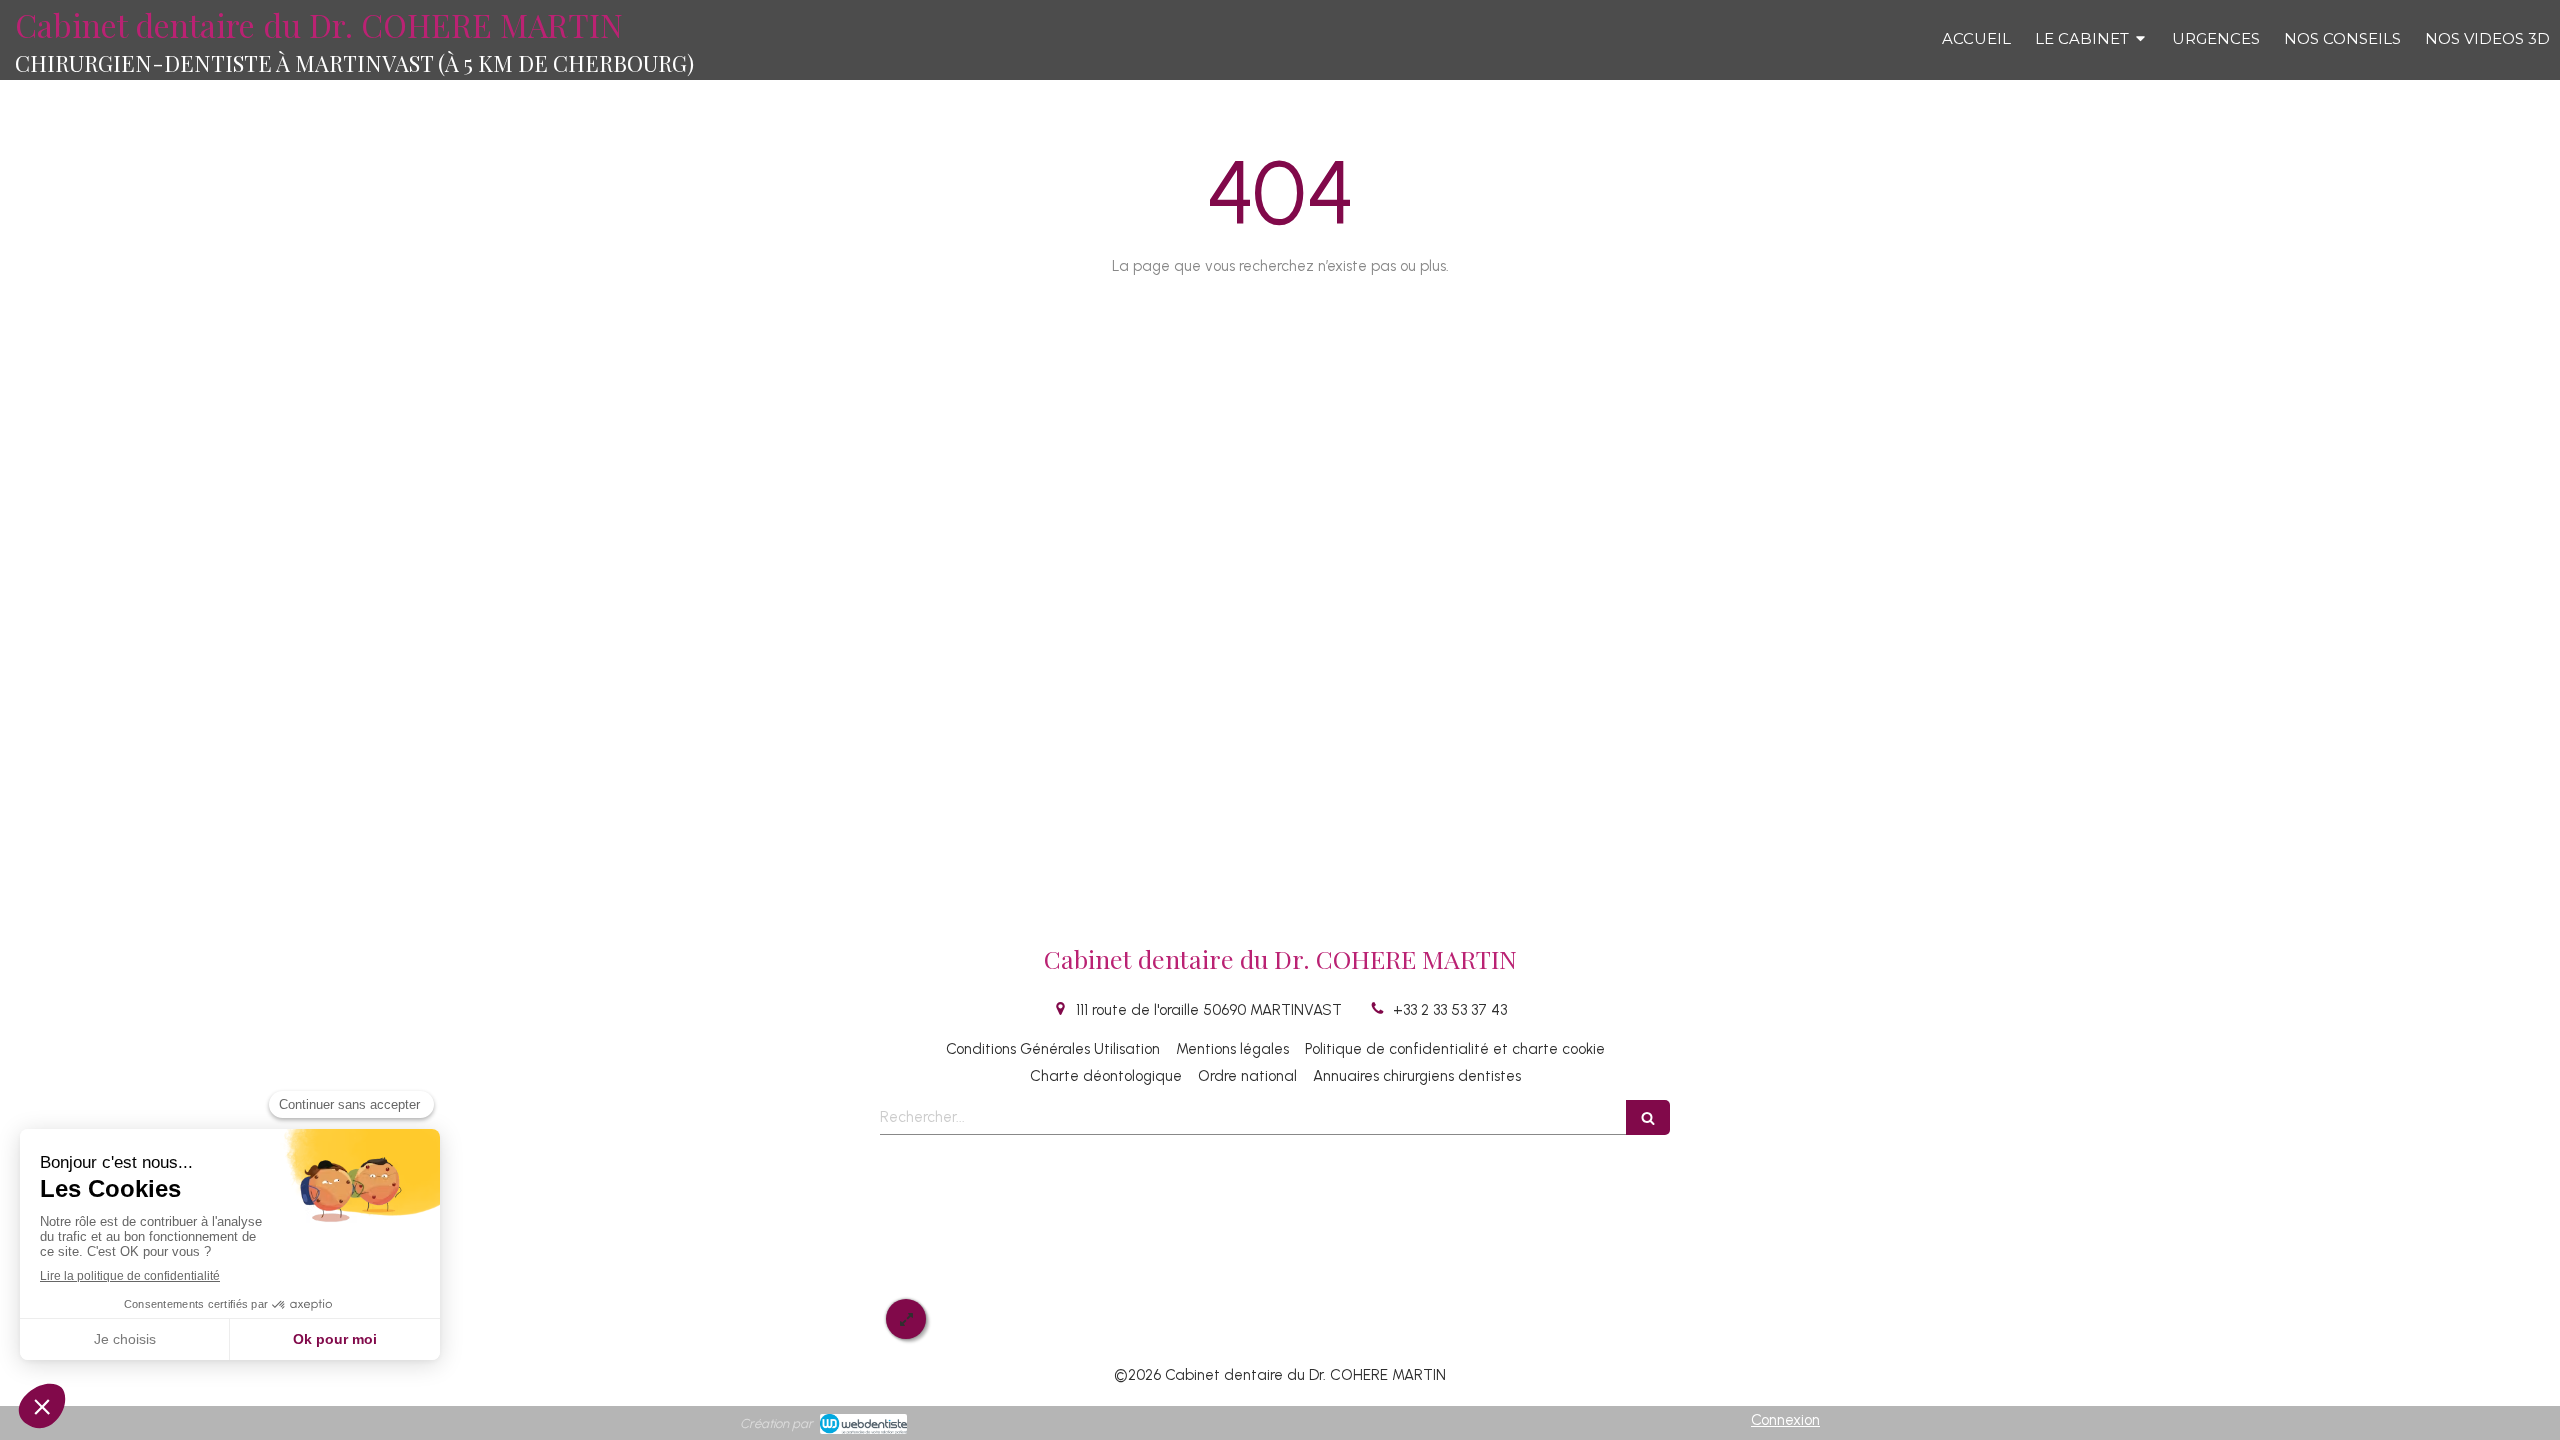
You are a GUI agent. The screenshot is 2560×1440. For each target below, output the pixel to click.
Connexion (1785, 1420)
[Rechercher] (1648, 1117)
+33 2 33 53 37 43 (1450, 1010)
